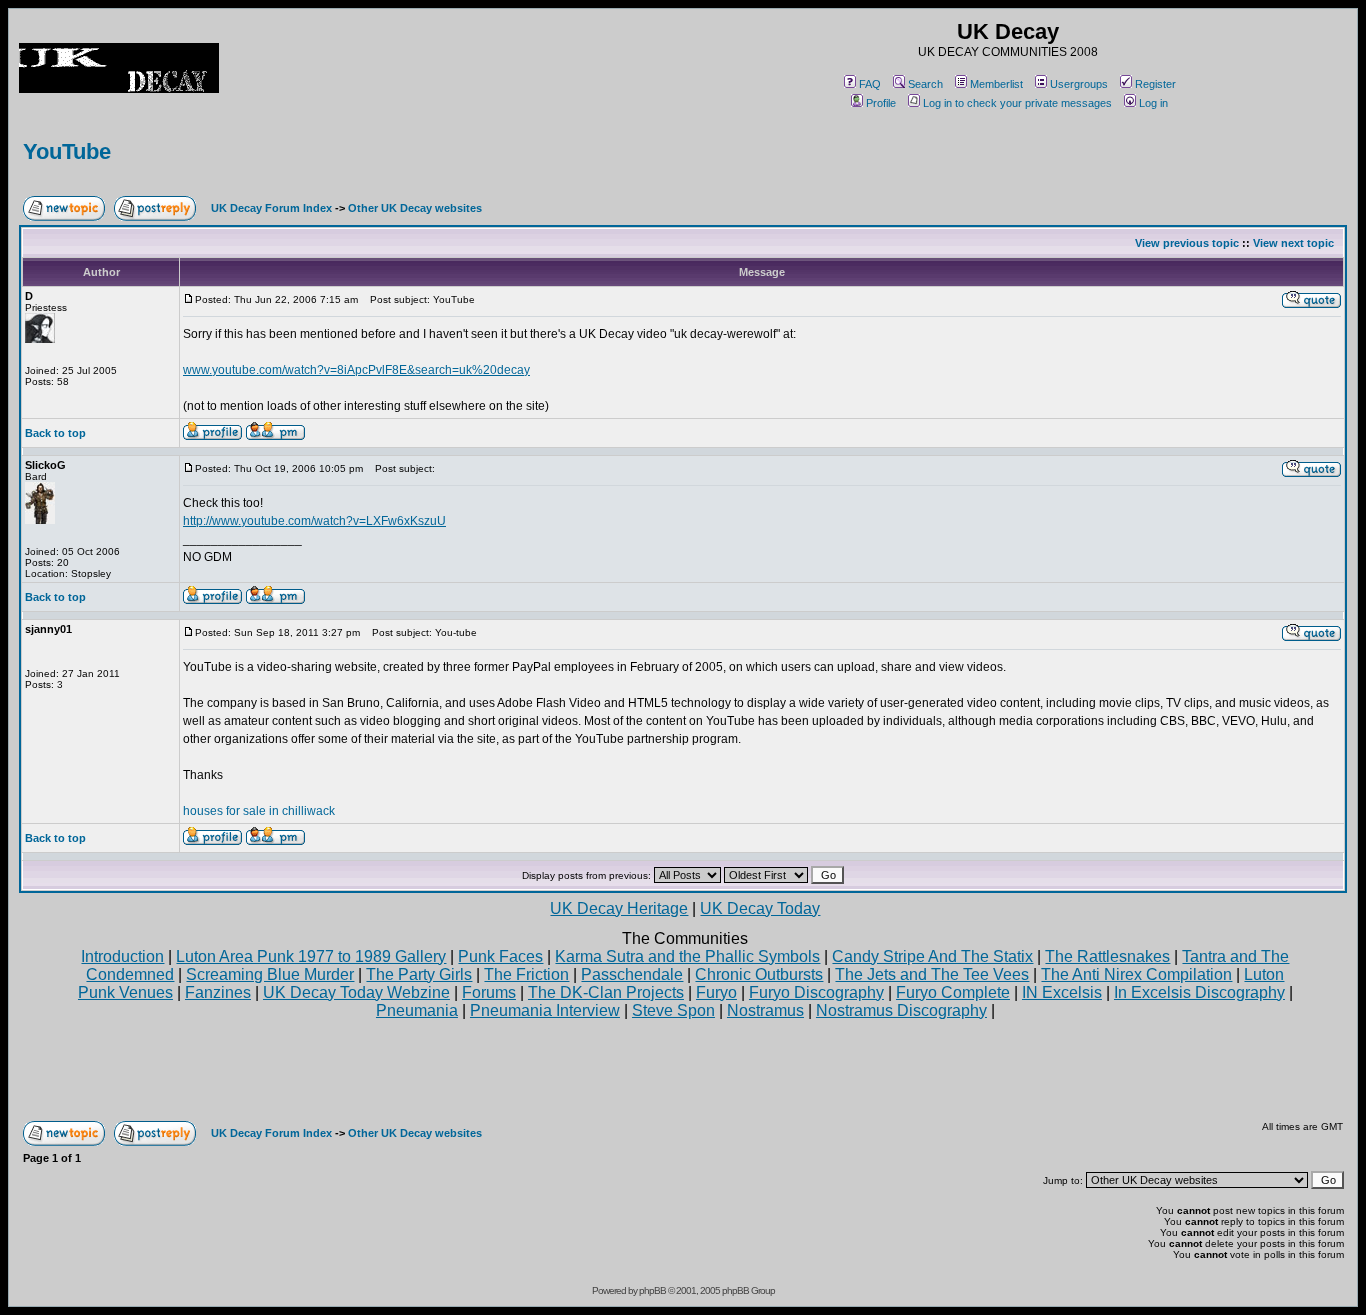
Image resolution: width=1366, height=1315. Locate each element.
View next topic (1293, 243)
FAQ (870, 84)
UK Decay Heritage (619, 908)
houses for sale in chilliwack (259, 811)
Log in (1153, 103)
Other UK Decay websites (415, 208)
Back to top (55, 433)
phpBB (652, 1290)
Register (1155, 84)
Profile (881, 103)
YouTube (67, 151)
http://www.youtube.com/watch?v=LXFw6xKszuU (314, 521)
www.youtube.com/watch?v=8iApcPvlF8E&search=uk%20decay (356, 370)
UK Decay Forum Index (271, 208)
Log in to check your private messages (1017, 103)
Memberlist (996, 84)
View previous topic (1187, 243)
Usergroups (1079, 84)
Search (925, 84)
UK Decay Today (760, 908)
